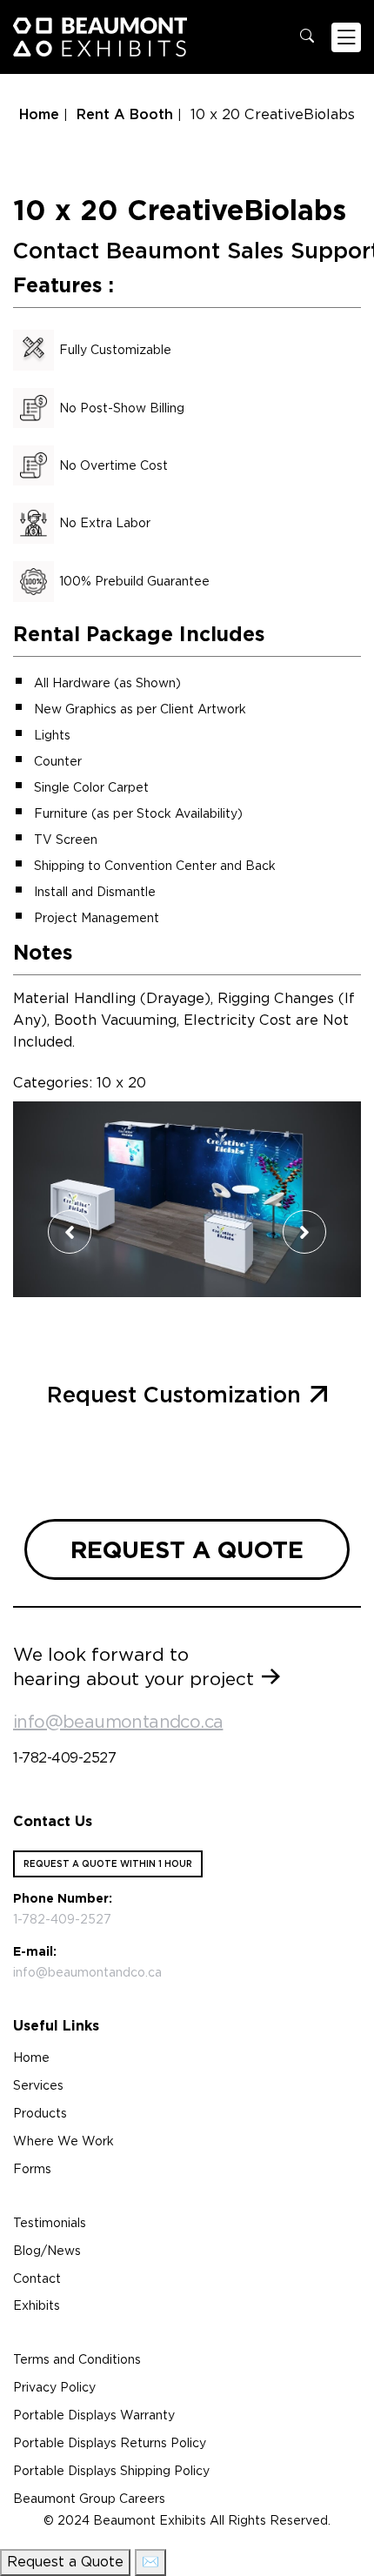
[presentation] (70, 1232)
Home (39, 114)
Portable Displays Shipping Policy (111, 2471)
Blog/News (47, 2251)
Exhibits (37, 2305)
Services (38, 2085)
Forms (32, 2169)
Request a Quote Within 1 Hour (108, 1863)
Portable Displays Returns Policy (110, 2443)
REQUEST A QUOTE (187, 1549)
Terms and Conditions (77, 2359)
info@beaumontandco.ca (118, 1722)
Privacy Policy (54, 2387)
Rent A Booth (125, 114)
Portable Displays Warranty (94, 2415)
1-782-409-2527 (64, 1758)
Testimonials (50, 2223)
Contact (37, 2278)
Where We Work (63, 2141)
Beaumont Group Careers (89, 2499)
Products (40, 2113)
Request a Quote (65, 2562)
